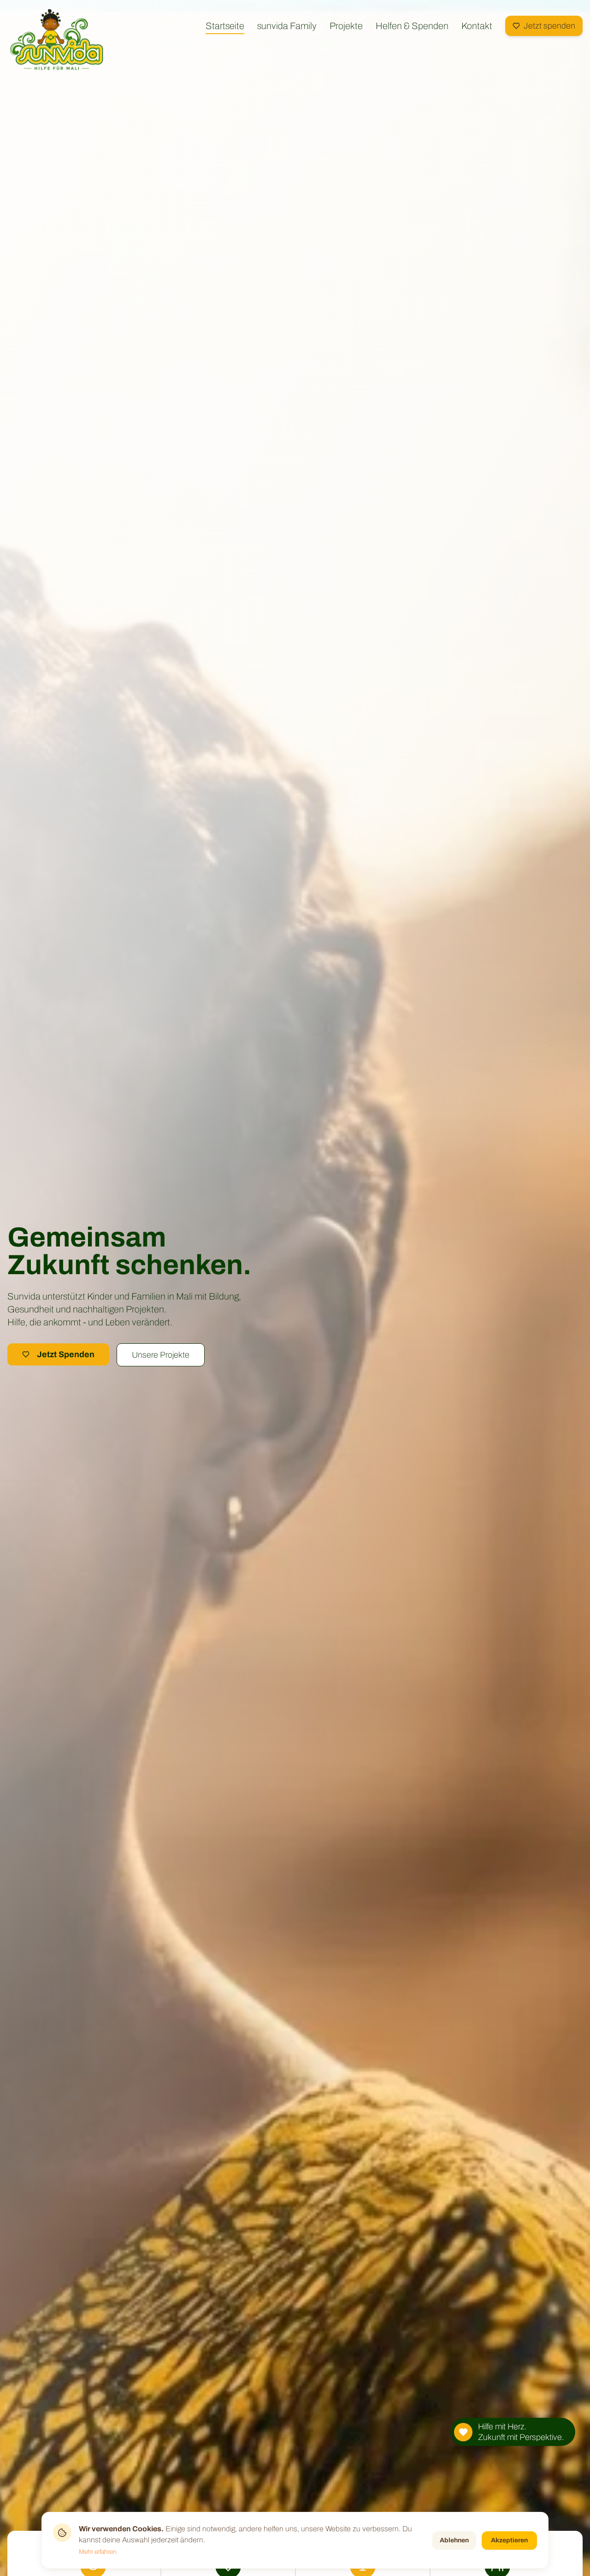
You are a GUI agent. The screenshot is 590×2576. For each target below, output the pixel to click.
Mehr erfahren (98, 2552)
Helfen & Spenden (412, 26)
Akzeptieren (509, 2540)
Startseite (225, 26)
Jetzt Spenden (66, 1354)
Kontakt (477, 26)
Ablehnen (454, 2540)
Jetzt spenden (549, 26)
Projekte (346, 26)
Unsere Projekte (161, 1355)
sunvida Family (287, 26)
